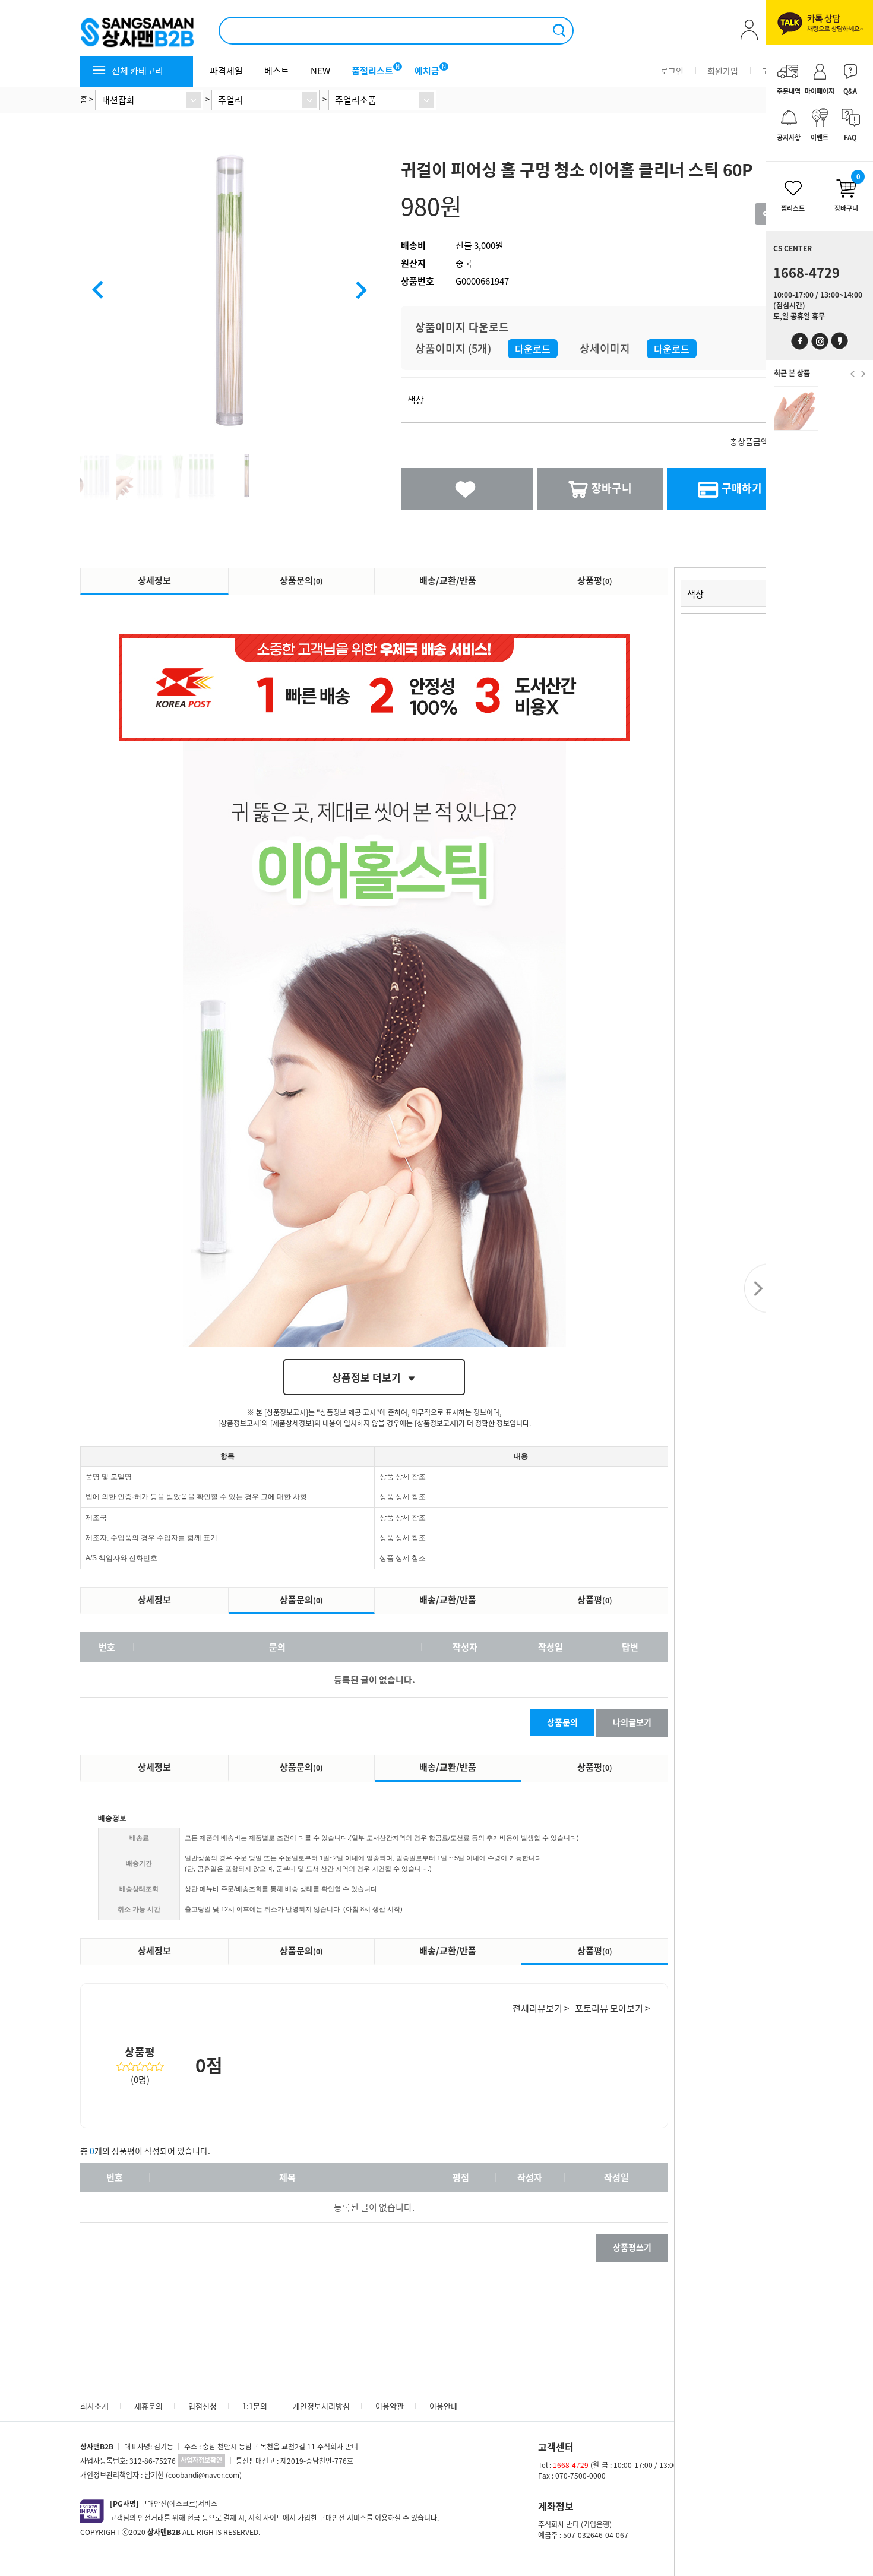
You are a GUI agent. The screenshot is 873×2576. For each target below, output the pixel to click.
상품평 (595, 580)
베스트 (277, 71)
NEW (320, 71)
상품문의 (301, 580)
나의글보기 (632, 1722)
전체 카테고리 (137, 71)
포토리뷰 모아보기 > (612, 2008)
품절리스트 (372, 71)
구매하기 (742, 488)
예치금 (427, 71)
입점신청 (203, 2406)
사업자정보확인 (201, 2460)
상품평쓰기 (632, 2247)
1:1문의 (255, 2406)
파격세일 (226, 71)
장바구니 (612, 488)
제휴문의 (148, 2406)
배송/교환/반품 (448, 580)
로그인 (672, 71)
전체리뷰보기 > (541, 2008)
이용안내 (444, 2406)
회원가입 (723, 71)
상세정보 (154, 580)
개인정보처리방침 (321, 2406)
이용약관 (390, 2406)
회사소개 (94, 2406)
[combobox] (149, 100)
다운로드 (533, 349)
